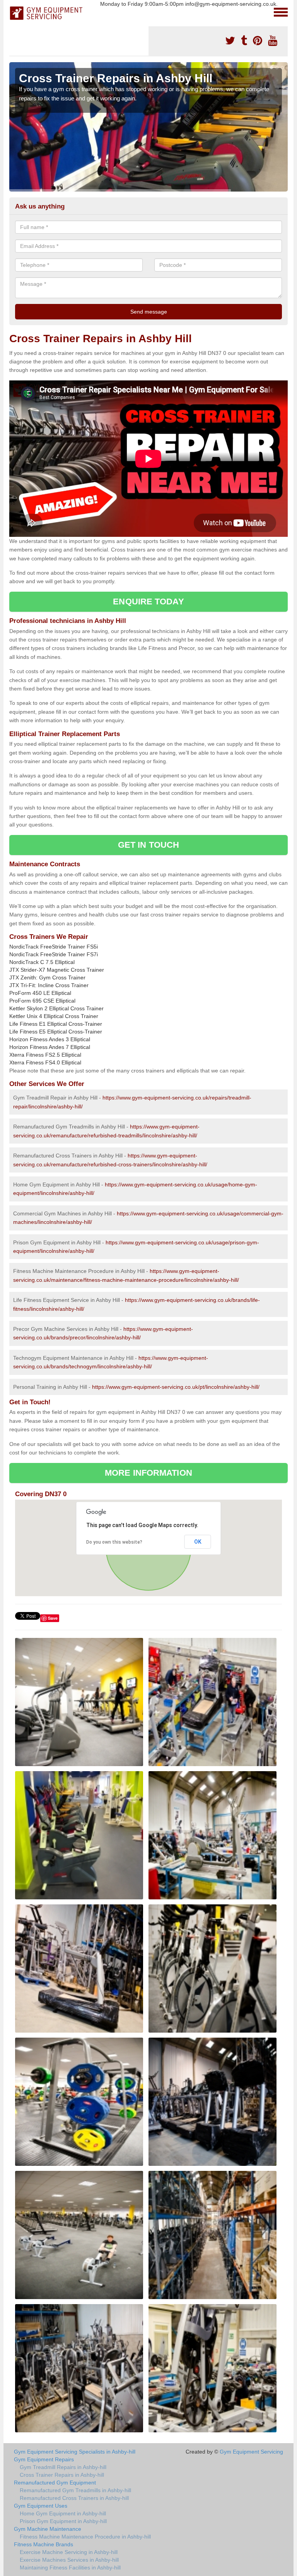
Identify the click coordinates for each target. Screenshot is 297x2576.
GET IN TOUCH (148, 845)
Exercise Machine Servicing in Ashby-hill (69, 2552)
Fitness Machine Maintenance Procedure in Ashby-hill (85, 2537)
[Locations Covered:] (13, 12)
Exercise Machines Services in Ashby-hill (69, 2560)
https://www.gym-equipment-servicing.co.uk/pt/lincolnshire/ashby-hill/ (176, 1387)
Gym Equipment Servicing (251, 2452)
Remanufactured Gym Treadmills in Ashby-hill (75, 2490)
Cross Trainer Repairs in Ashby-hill (62, 2475)
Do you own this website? (114, 1542)
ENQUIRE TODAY (148, 602)
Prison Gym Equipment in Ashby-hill (63, 2521)
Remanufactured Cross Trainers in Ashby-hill (74, 2498)
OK (198, 1542)
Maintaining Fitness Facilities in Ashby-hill (70, 2568)
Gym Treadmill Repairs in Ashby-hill (63, 2467)
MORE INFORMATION (148, 1473)
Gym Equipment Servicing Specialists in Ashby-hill (75, 2452)
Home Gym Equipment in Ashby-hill (63, 2513)
